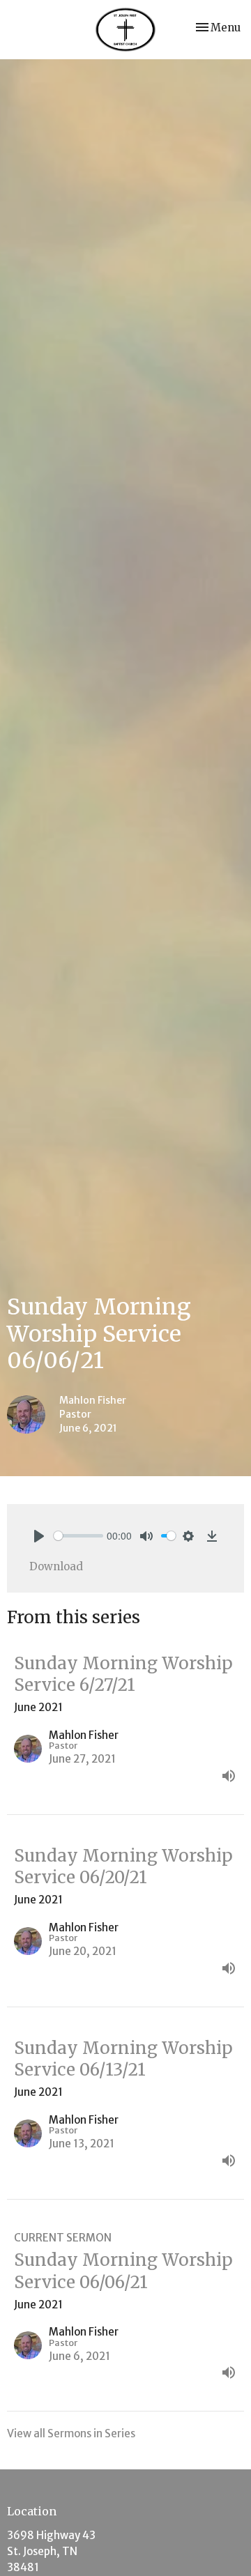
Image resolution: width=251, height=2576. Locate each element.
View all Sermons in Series (71, 2433)
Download (56, 1566)
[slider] (78, 1536)
